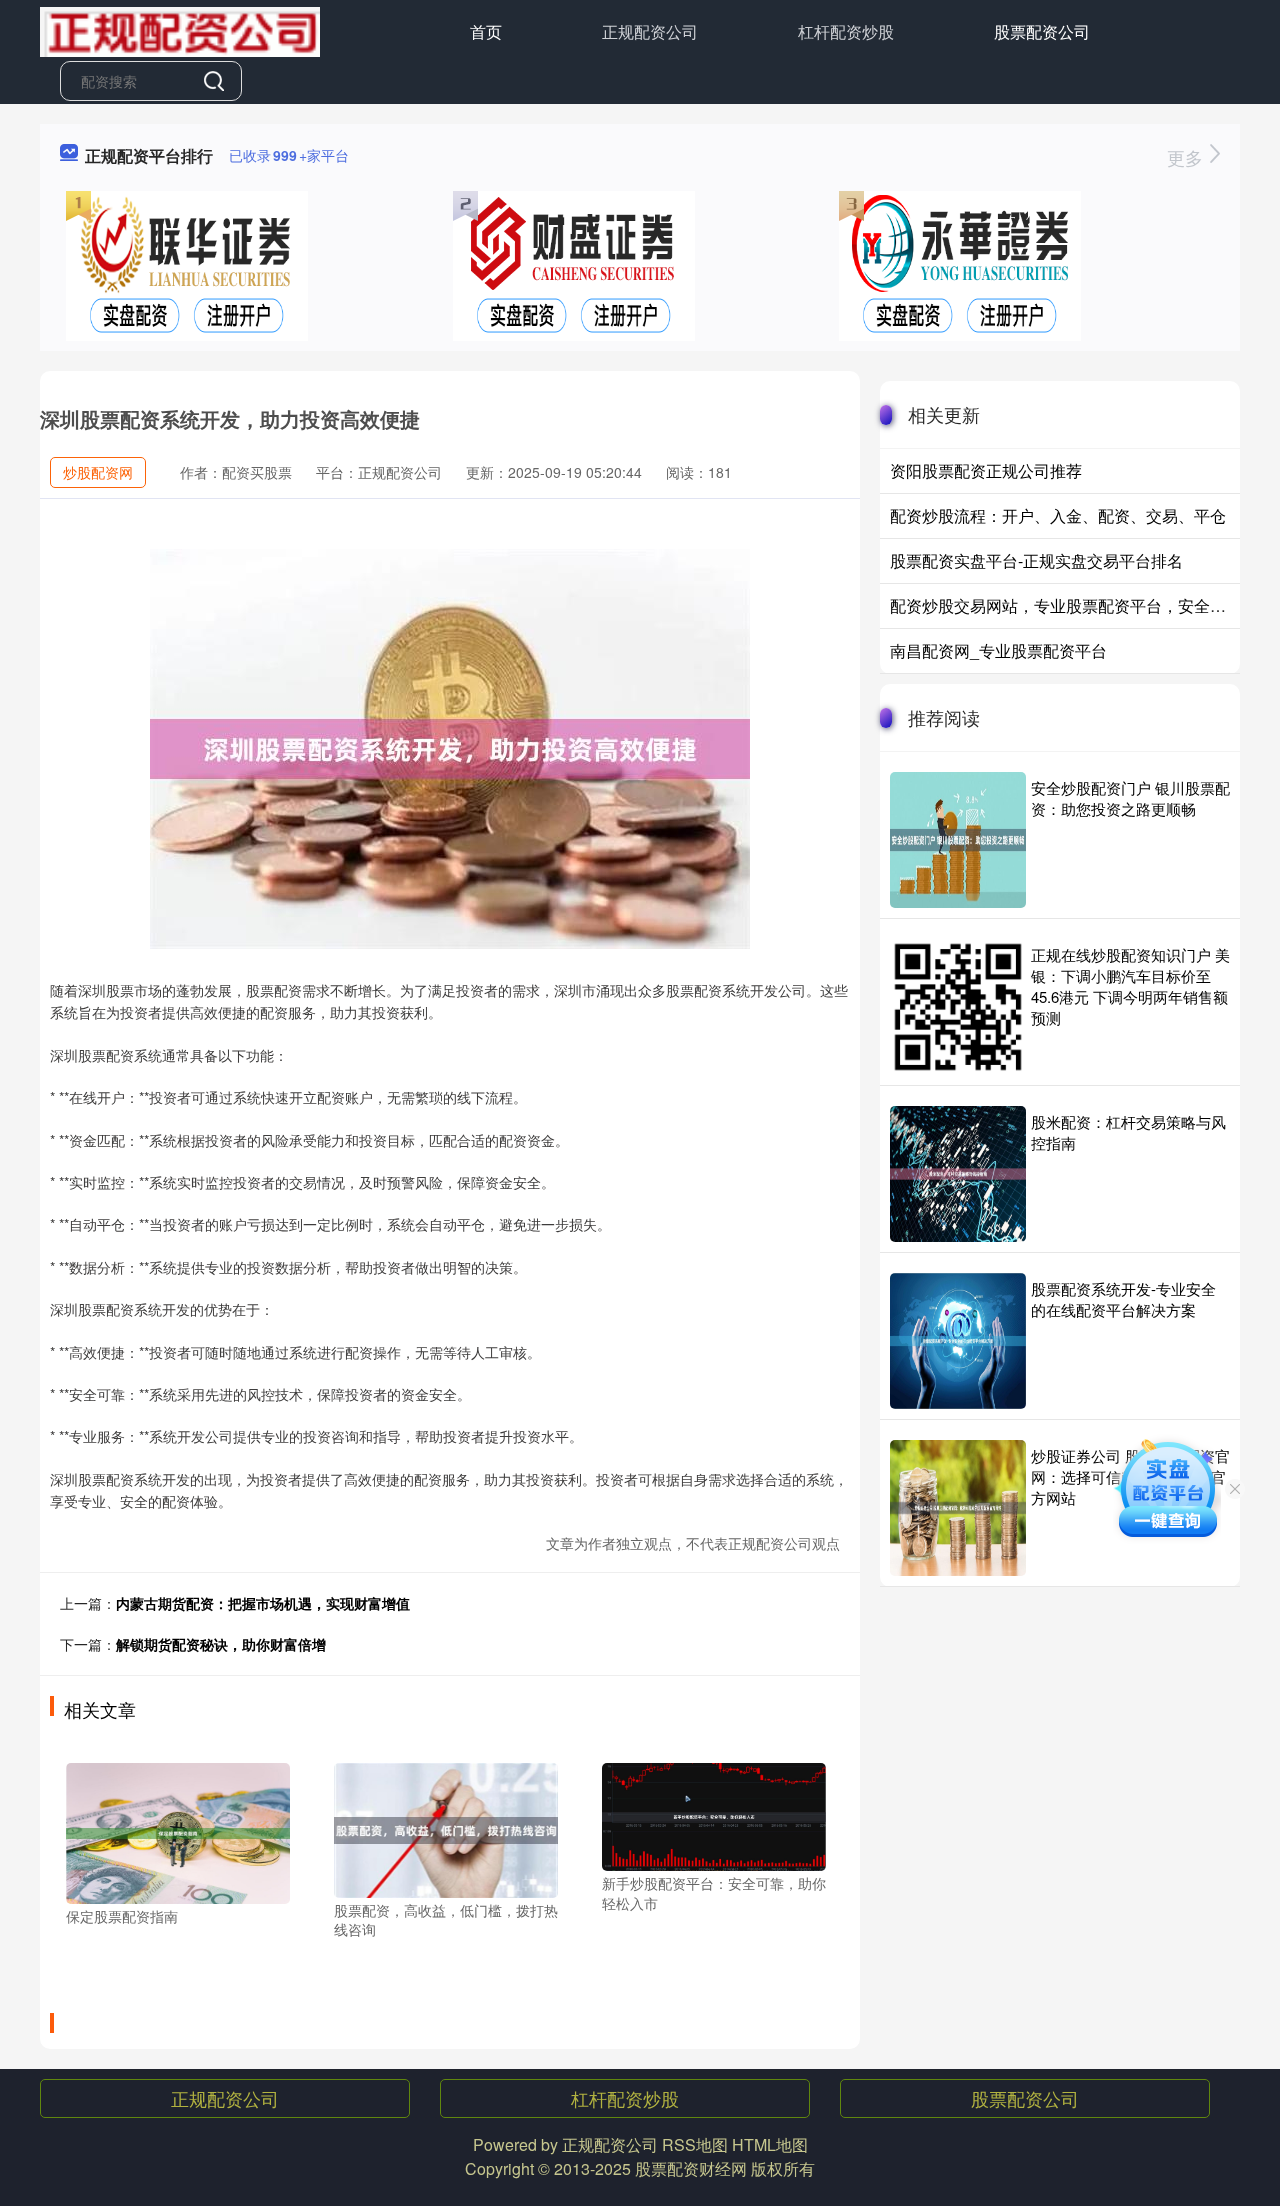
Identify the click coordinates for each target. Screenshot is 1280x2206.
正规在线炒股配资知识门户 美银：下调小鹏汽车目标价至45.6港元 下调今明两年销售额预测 (1130, 986)
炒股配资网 (98, 472)
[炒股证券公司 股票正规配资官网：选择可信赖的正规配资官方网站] (958, 1508)
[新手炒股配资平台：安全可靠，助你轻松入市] (714, 1815)
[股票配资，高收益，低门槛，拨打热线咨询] (446, 1828)
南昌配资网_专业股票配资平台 (998, 650)
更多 (1187, 157)
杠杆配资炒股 (846, 31)
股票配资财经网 (691, 2168)
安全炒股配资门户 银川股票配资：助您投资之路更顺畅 (1130, 798)
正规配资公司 (650, 31)
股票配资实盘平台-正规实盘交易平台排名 (1036, 560)
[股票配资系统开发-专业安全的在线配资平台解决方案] (958, 1341)
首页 (486, 31)
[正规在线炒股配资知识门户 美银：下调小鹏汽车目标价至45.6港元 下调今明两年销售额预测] (958, 1007)
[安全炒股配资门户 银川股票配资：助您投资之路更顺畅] (958, 840)
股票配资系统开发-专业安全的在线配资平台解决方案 (1123, 1299)
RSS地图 (695, 2144)
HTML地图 (770, 2144)
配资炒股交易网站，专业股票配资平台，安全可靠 (1066, 605)
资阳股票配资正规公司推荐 (986, 470)
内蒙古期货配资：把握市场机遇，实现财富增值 (263, 1603)
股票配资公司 (1042, 31)
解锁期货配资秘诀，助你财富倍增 (221, 1644)
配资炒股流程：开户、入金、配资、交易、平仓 (1058, 515)
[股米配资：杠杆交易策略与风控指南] (958, 1174)
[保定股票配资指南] (178, 1832)
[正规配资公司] (180, 30)
